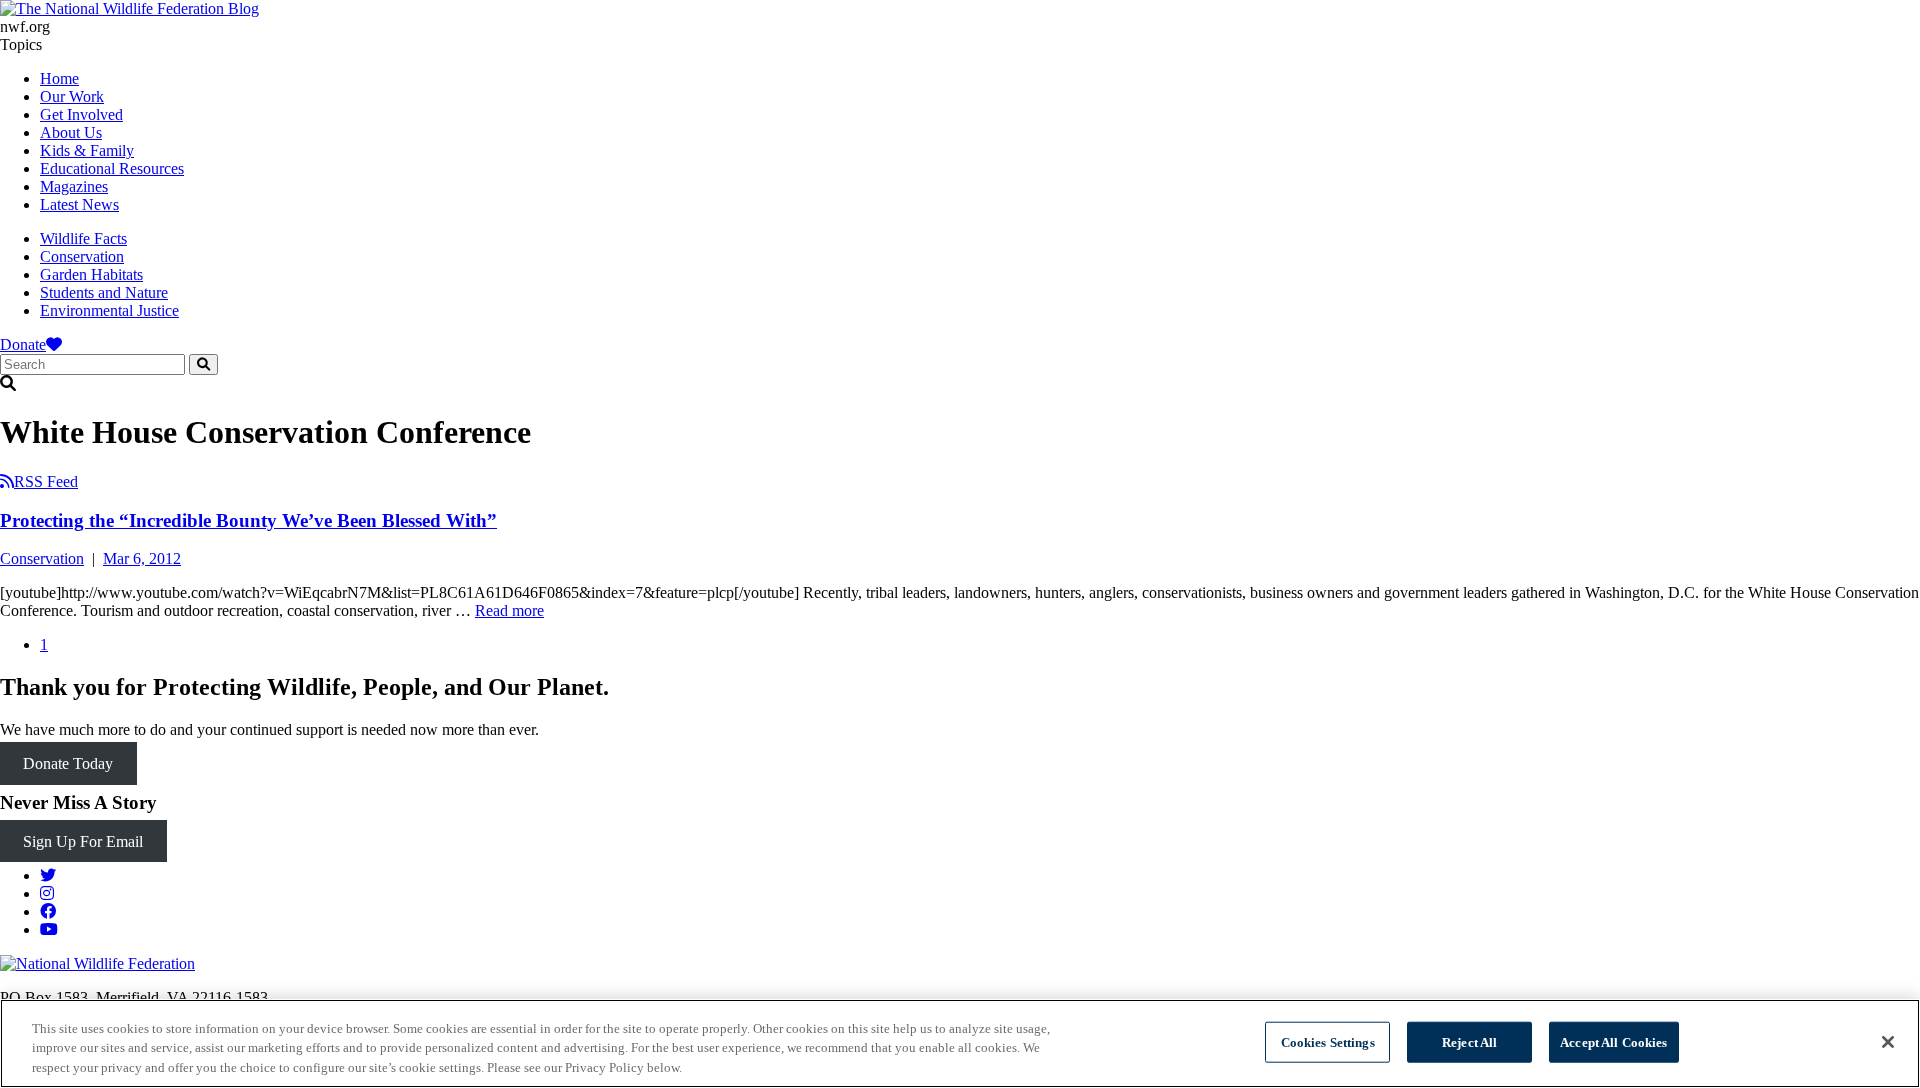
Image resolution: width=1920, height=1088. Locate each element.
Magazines (74, 186)
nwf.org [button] (25, 26)
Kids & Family (87, 150)
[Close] (1888, 1042)
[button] (960, 384)
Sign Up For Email (83, 841)
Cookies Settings (1328, 1041)
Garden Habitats (91, 274)
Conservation (82, 256)
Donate (23, 344)
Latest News (79, 204)
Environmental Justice (109, 310)
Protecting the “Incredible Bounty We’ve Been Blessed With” (248, 520)
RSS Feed (46, 481)
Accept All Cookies (1613, 1041)
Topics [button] (21, 44)
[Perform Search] (203, 364)
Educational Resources (112, 168)
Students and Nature (104, 292)
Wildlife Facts (83, 238)
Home (59, 78)
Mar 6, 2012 (142, 558)
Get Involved (81, 114)
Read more (509, 610)
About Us (71, 132)
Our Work (72, 96)
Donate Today (68, 763)
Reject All (1469, 1041)
